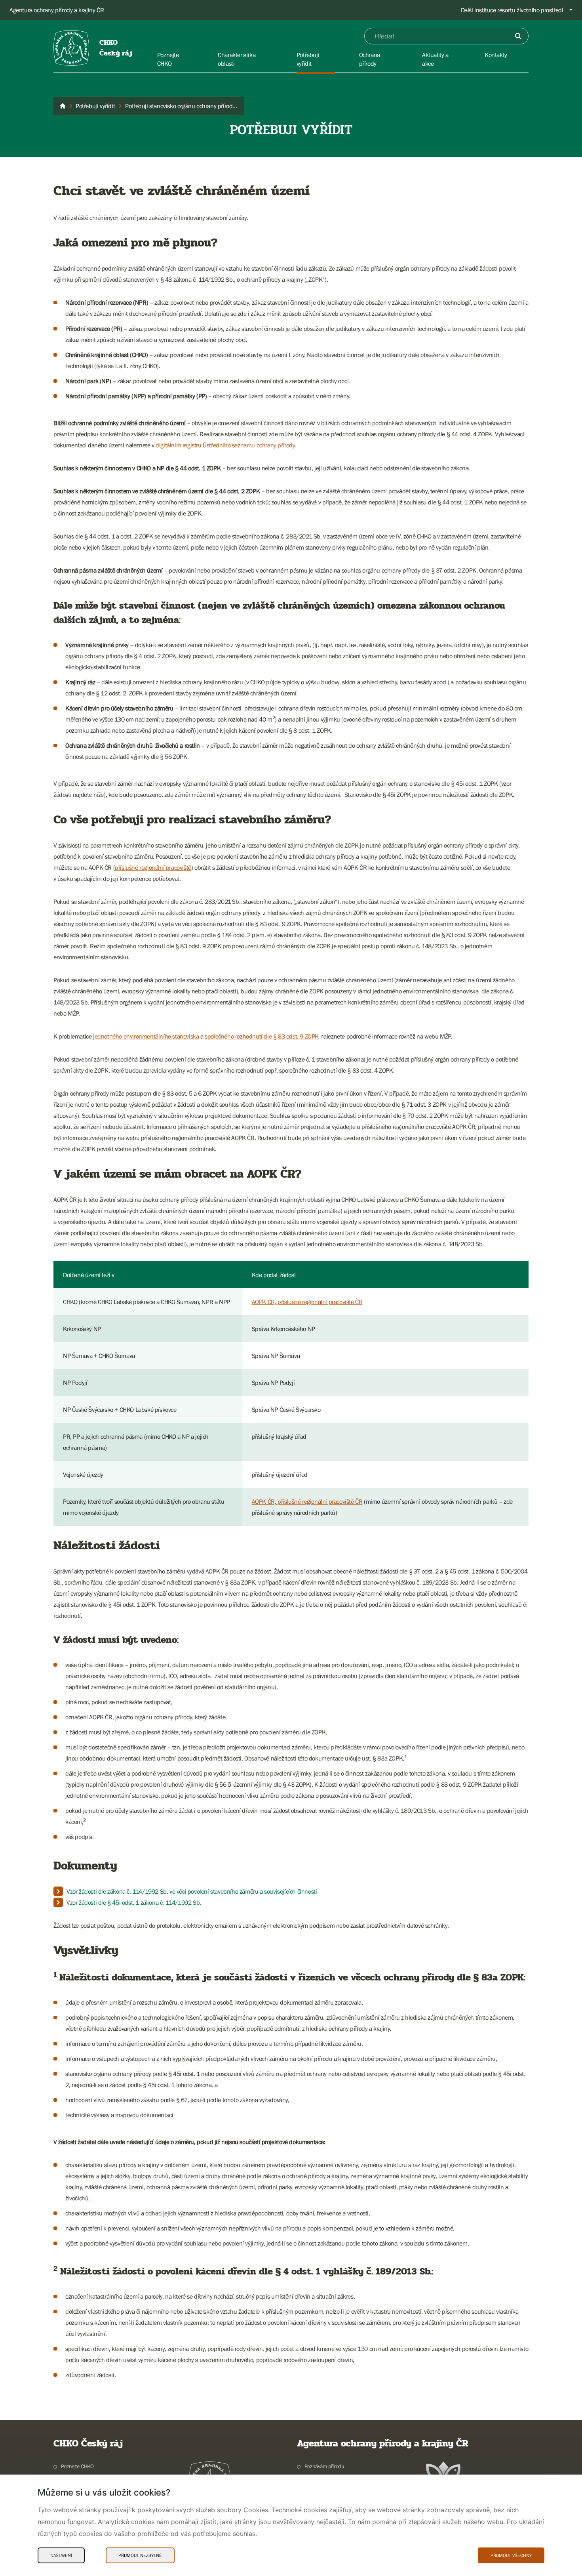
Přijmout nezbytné (140, 2555)
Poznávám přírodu (324, 2466)
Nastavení (61, 2555)
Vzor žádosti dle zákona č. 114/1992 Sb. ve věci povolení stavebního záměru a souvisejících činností (192, 1891)
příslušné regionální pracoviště (153, 867)
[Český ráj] (63, 106)
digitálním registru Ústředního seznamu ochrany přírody (225, 445)
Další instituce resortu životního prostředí (512, 10)
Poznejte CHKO (77, 2466)
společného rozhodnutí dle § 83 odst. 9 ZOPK (262, 1036)
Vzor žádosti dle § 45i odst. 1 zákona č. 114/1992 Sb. (134, 1902)
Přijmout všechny (511, 2555)
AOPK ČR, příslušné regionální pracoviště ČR (307, 1302)
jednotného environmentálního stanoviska (146, 1036)
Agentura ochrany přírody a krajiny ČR (57, 10)
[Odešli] (518, 36)
